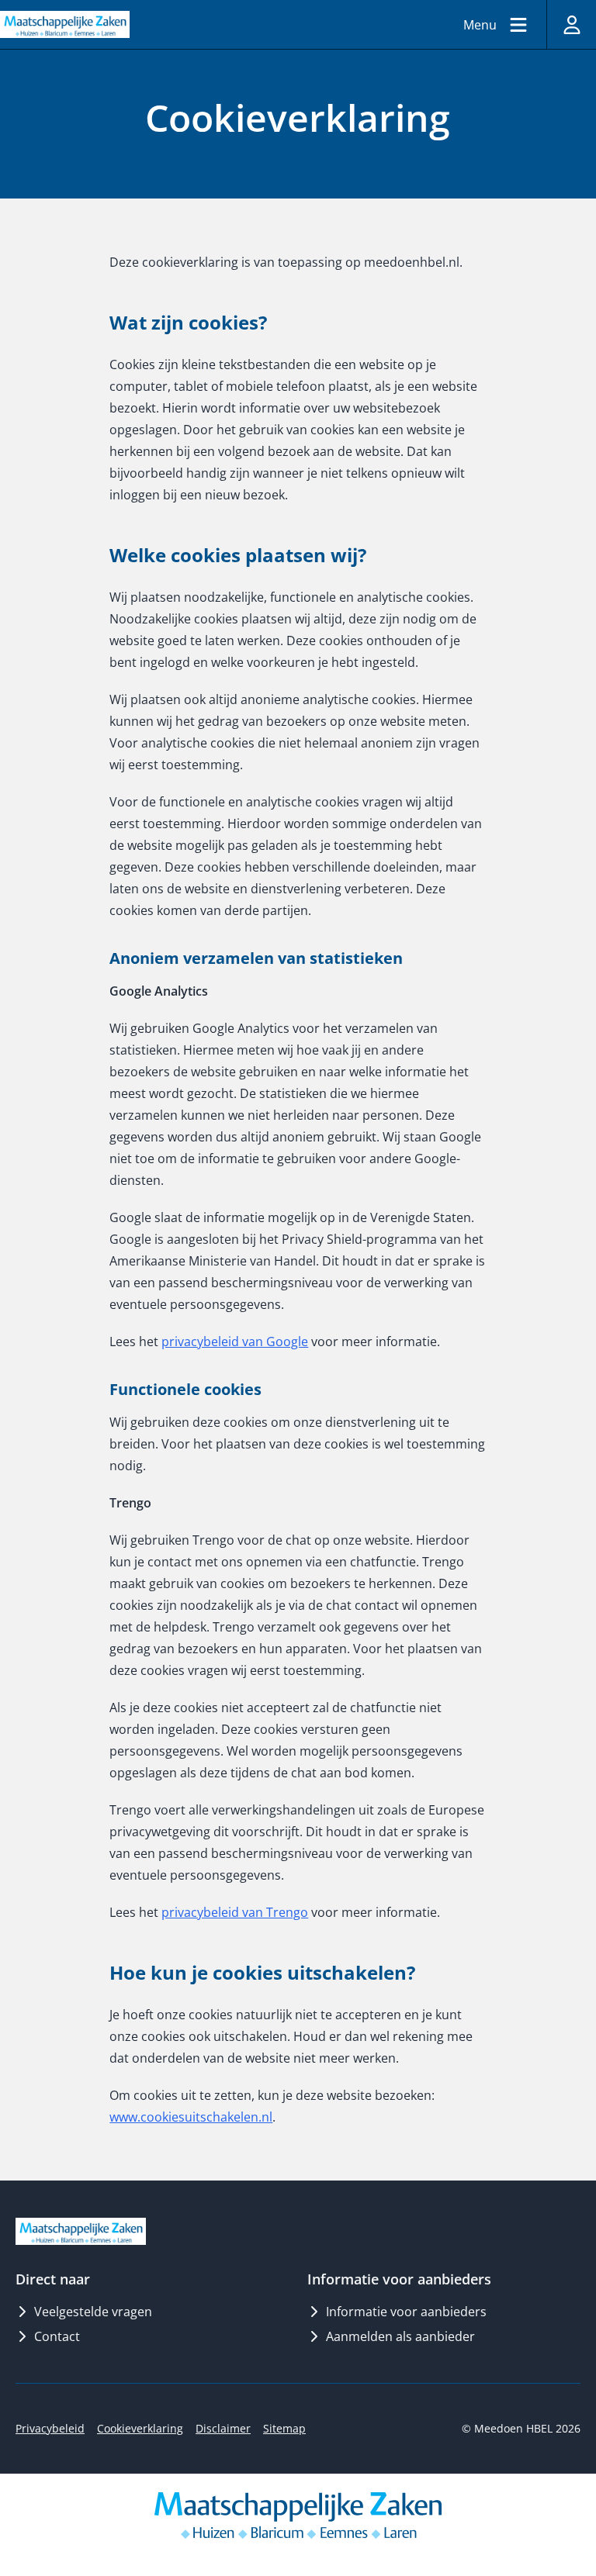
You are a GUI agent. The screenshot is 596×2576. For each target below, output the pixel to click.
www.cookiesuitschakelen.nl (191, 2117)
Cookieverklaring (140, 2428)
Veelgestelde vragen (93, 2312)
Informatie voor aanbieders (406, 2312)
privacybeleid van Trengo (235, 1912)
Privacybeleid (50, 2428)
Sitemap (284, 2428)
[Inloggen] (571, 24)
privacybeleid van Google (235, 1342)
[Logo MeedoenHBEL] (65, 24)
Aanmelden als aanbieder (400, 2336)
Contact (57, 2336)
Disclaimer (223, 2428)
